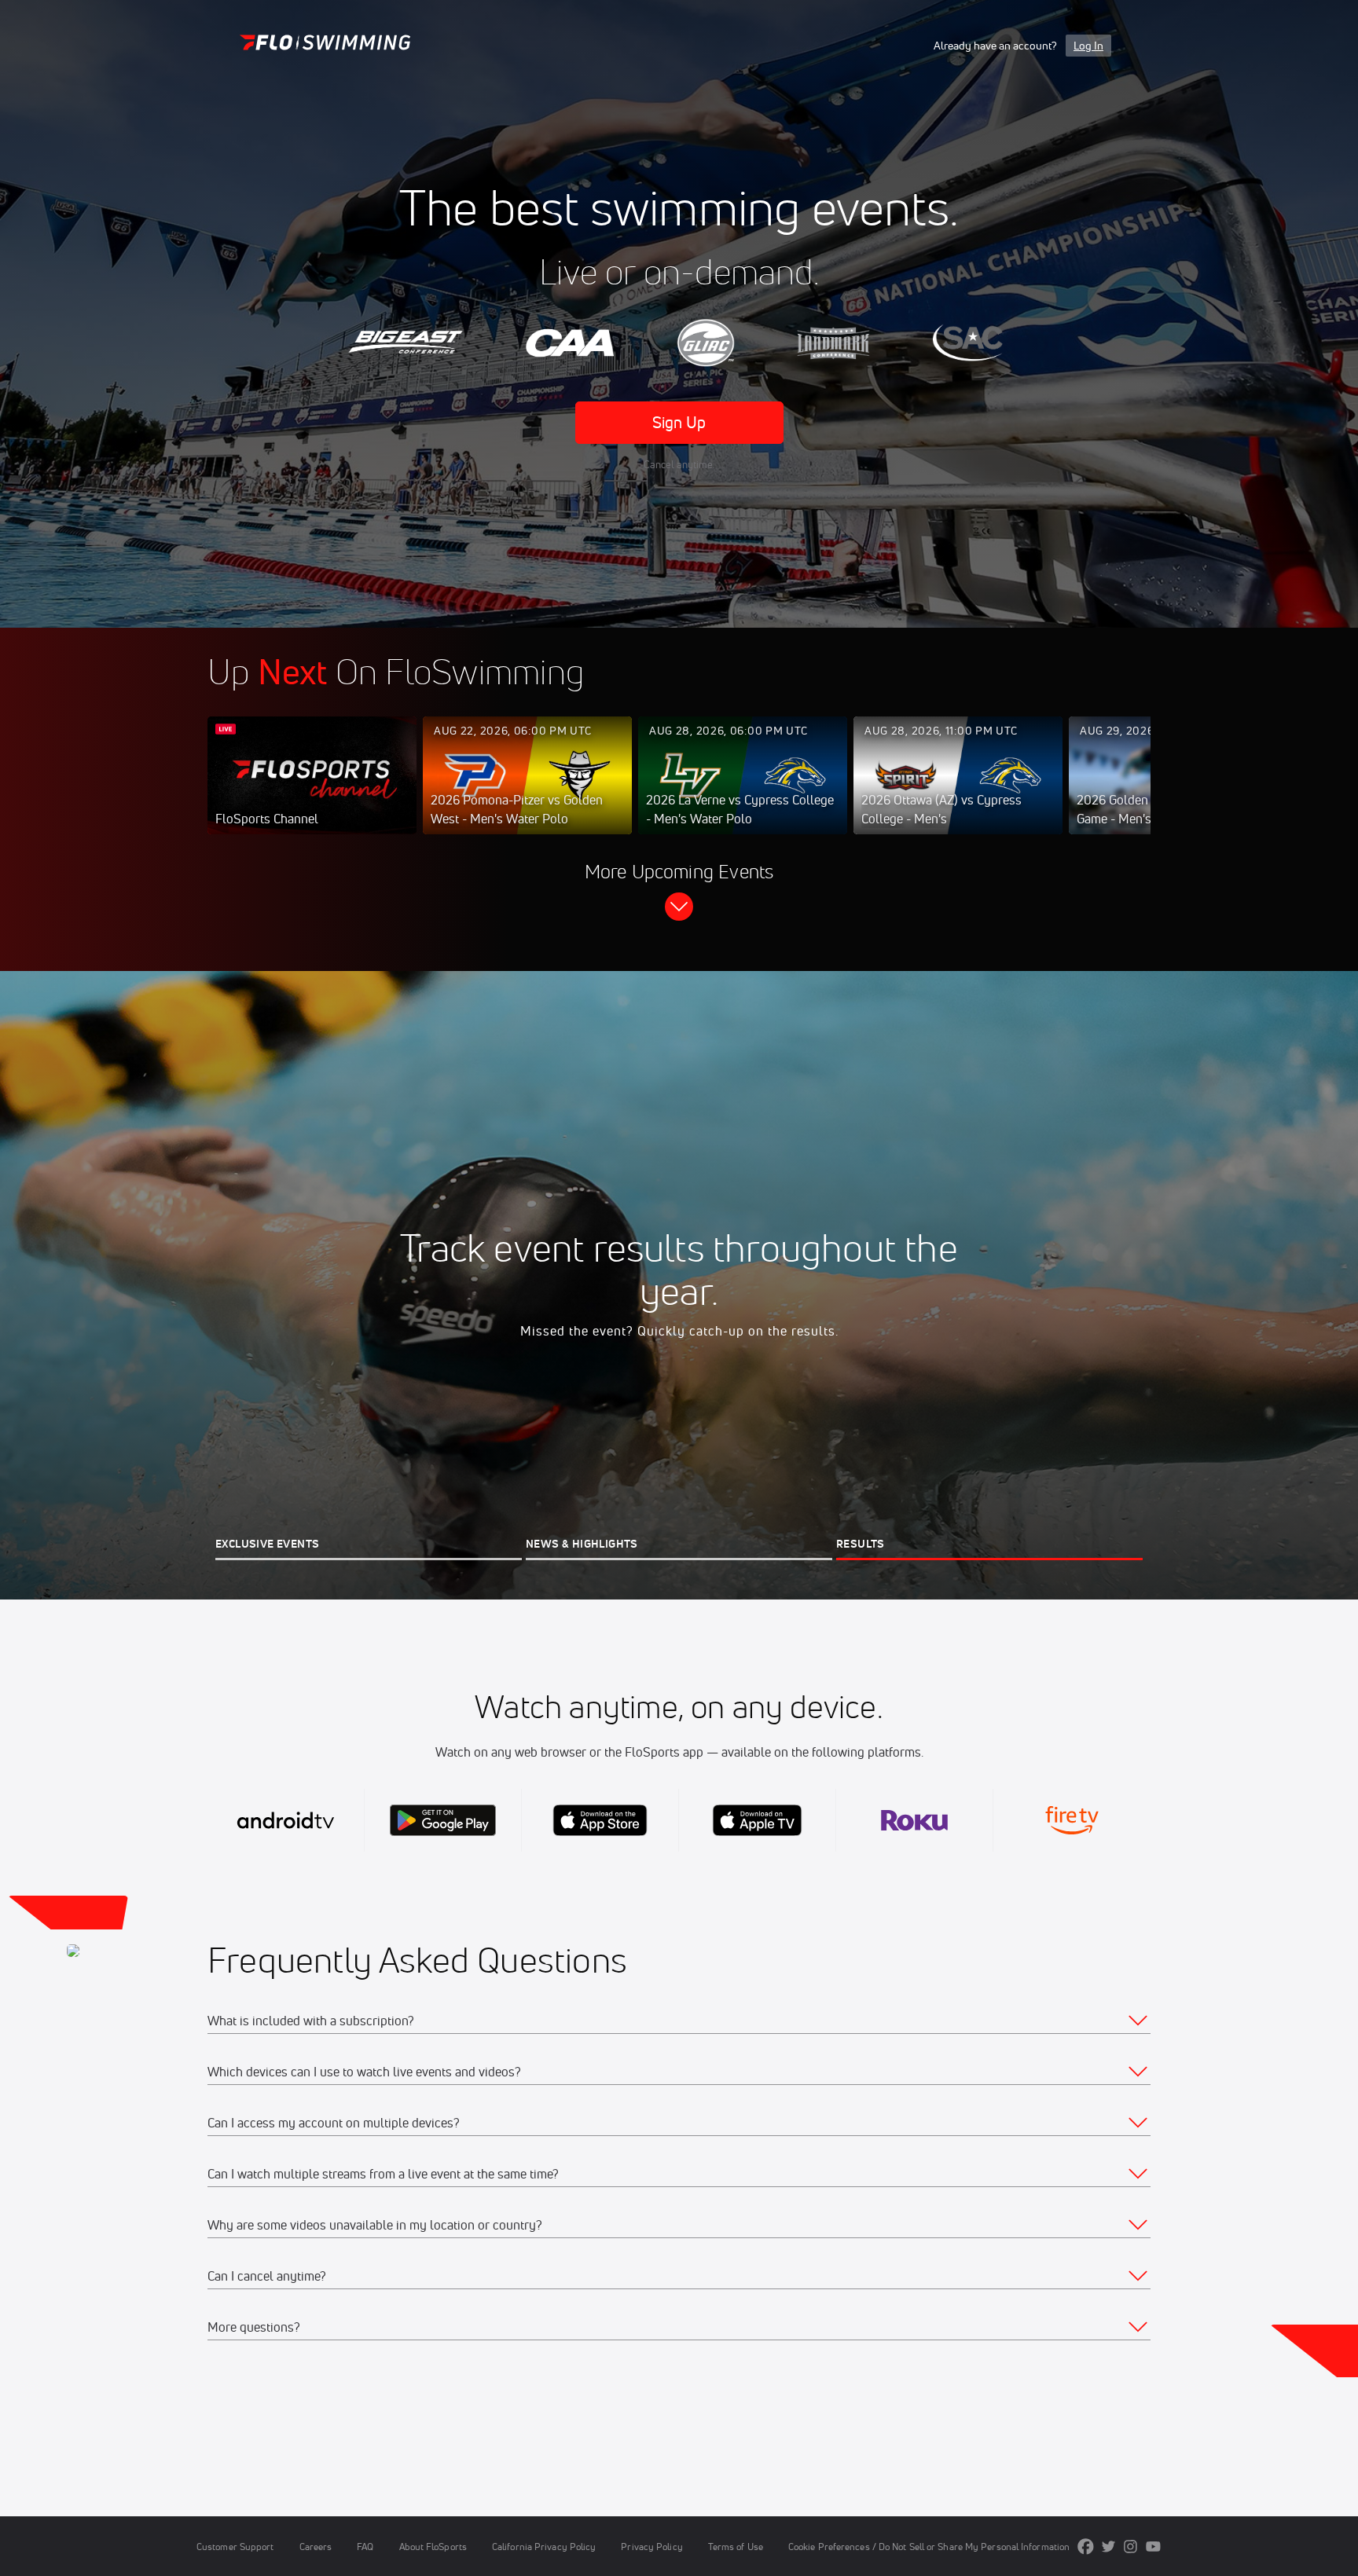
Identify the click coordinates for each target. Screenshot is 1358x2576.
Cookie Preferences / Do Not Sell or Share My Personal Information (929, 2547)
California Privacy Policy (544, 2547)
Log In (1088, 46)
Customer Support (235, 2547)
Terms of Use (736, 2547)
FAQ (365, 2547)
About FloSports (433, 2547)
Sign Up (679, 422)
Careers (316, 2547)
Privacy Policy (651, 2547)
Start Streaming (312, 791)
